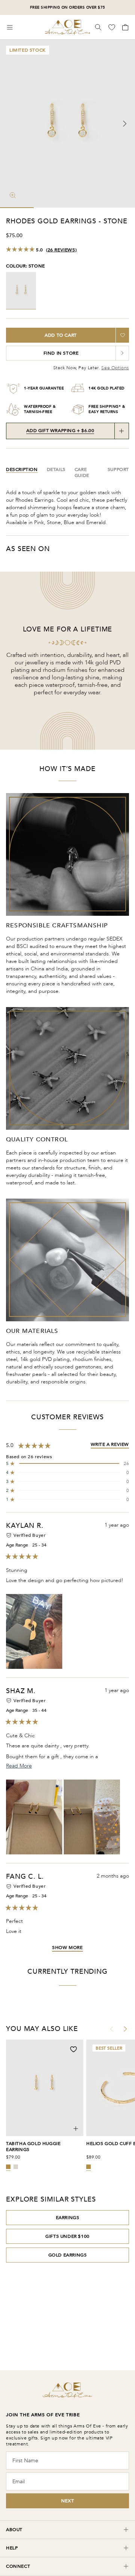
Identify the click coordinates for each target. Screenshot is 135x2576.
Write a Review (110, 1444)
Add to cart (61, 335)
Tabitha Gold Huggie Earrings (33, 2147)
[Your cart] (124, 27)
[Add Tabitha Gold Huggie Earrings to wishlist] (73, 2049)
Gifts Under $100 (67, 2236)
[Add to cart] (76, 2129)
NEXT (67, 2501)
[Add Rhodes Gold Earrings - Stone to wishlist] (122, 335)
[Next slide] (124, 124)
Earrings (68, 2218)
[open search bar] (98, 27)
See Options (115, 368)
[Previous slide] (10, 124)
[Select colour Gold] (8, 2167)
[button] (67, 1463)
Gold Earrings (68, 2255)
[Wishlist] (112, 27)
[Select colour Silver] (16, 2167)
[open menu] (10, 27)
